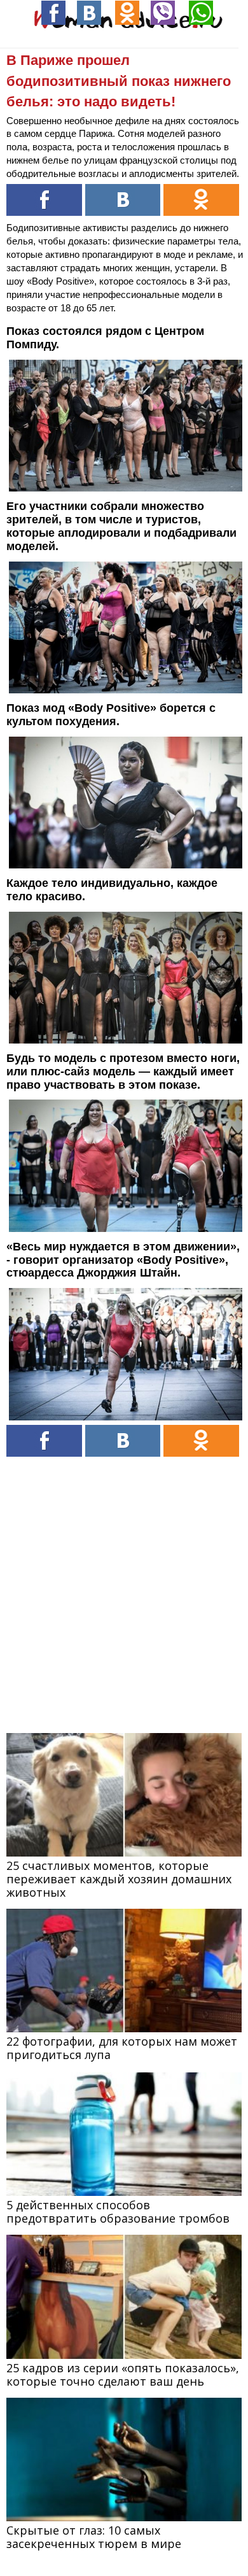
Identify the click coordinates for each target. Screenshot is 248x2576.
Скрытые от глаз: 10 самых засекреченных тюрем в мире (94, 2537)
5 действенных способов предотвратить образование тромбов (118, 2212)
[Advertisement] (124, 1587)
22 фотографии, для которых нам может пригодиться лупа (122, 2048)
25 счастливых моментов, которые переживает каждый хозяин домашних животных (119, 1879)
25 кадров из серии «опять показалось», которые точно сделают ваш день (123, 2374)
